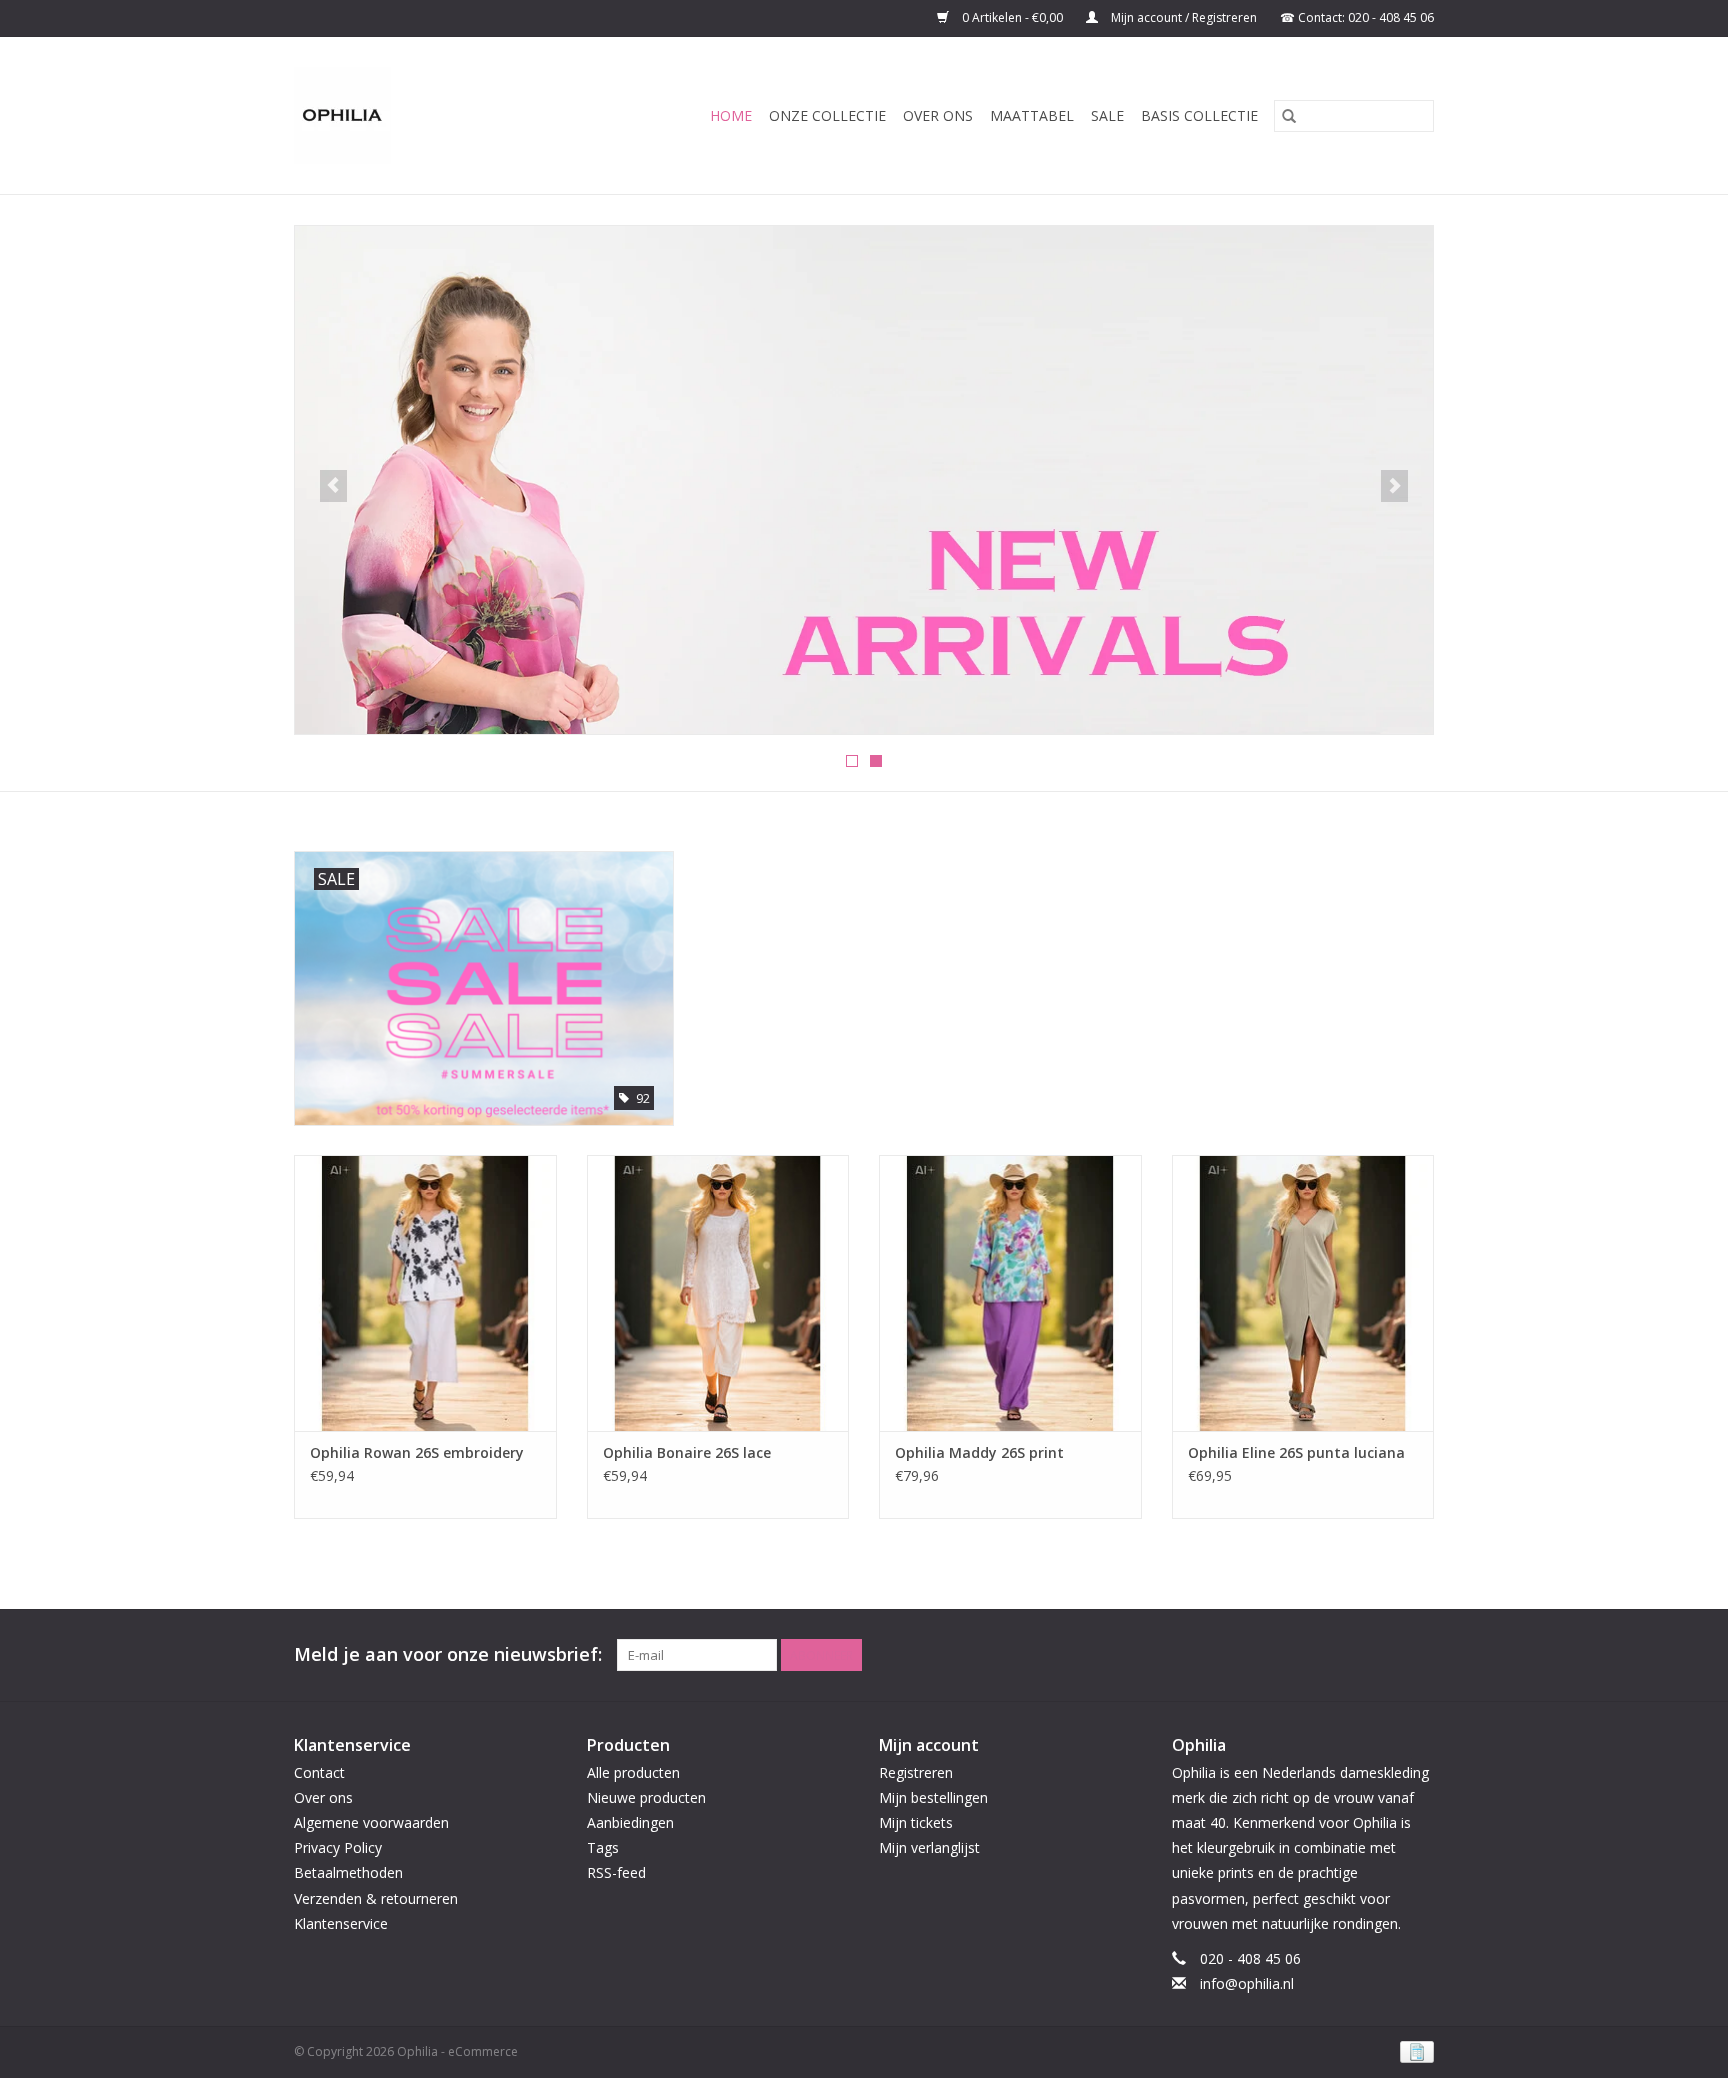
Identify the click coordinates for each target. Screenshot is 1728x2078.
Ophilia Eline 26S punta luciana (1296, 1452)
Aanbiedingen (630, 1822)
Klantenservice (341, 1923)
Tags (603, 1847)
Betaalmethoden (348, 1872)
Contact (319, 1772)
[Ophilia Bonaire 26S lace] (718, 1292)
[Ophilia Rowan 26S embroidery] (425, 1292)
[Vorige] (333, 486)
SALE (1107, 115)
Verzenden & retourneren (376, 1898)
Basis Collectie (1199, 115)
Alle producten (633, 1772)
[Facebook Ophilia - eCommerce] (1382, 1655)
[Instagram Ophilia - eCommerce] (1418, 1655)
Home (731, 115)
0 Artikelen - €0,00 (1012, 17)
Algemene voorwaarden (371, 1822)
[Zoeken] (1289, 116)
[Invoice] (1413, 2050)
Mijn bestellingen (933, 1797)
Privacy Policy (338, 1847)
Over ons (938, 115)
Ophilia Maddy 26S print (979, 1452)
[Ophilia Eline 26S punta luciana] (1303, 1292)
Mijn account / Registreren (1184, 17)
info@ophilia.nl (1247, 1983)
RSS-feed (616, 1872)
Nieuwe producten (646, 1797)
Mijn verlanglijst (929, 1847)
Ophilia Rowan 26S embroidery (417, 1452)
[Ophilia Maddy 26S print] (1010, 1292)
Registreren (916, 1772)
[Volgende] (1394, 486)
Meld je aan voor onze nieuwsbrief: (448, 1654)
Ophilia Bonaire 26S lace (687, 1452)
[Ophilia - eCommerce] (361, 115)
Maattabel (1032, 115)
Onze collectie (827, 115)
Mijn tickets (916, 1822)
